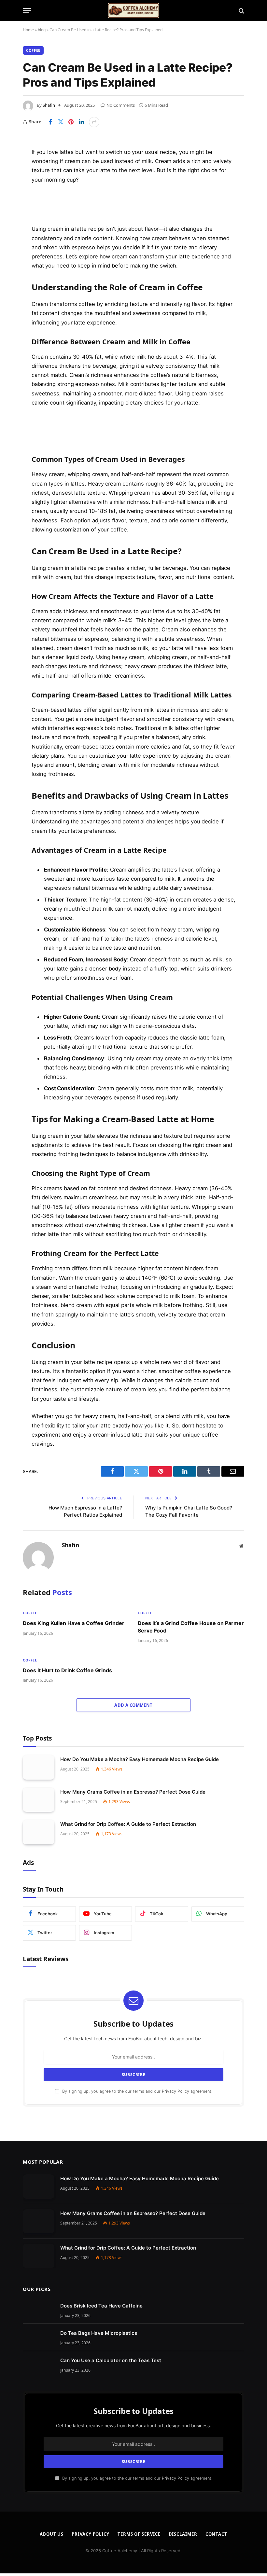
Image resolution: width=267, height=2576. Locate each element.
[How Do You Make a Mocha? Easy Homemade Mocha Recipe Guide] (39, 1767)
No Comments (121, 105)
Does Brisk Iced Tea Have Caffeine (101, 2306)
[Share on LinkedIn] (81, 122)
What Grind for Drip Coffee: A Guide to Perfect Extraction (128, 1824)
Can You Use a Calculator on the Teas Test (111, 2360)
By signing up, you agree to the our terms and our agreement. (137, 2091)
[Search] (241, 11)
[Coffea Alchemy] (133, 11)
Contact (216, 2534)
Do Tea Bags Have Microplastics (99, 2333)
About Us (52, 2534)
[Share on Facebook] (50, 122)
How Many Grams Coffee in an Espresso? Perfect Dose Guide (133, 1792)
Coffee (33, 50)
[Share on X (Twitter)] (61, 122)
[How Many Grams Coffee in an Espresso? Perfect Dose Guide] (39, 1800)
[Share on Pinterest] (71, 122)
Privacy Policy (176, 2091)
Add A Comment (133, 1705)
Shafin (49, 105)
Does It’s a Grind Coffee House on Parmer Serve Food (191, 1627)
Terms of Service (139, 2534)
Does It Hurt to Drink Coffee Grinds (67, 1670)
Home (28, 30)
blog (42, 30)
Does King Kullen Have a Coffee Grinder (74, 1623)
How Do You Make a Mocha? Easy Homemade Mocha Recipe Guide (140, 1759)
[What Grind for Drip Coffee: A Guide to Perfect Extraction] (39, 1832)
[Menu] (27, 11)
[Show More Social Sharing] (94, 122)
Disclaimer (183, 2534)
